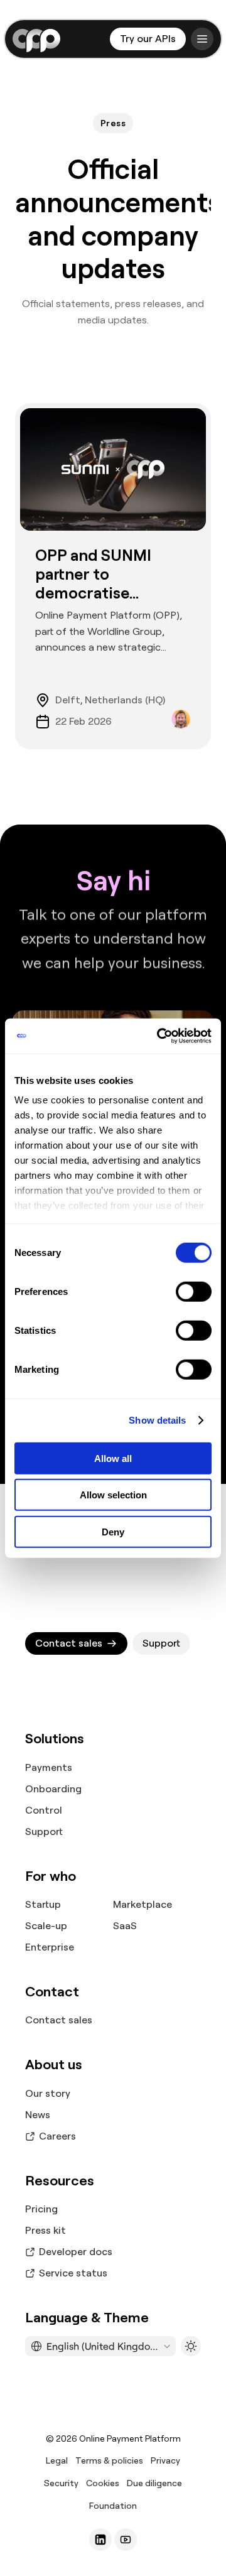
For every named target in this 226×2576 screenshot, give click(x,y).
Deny (113, 1531)
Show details (157, 1420)
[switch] (194, 1291)
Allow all (113, 1458)
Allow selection (113, 1495)
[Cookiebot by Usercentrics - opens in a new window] (159, 1036)
